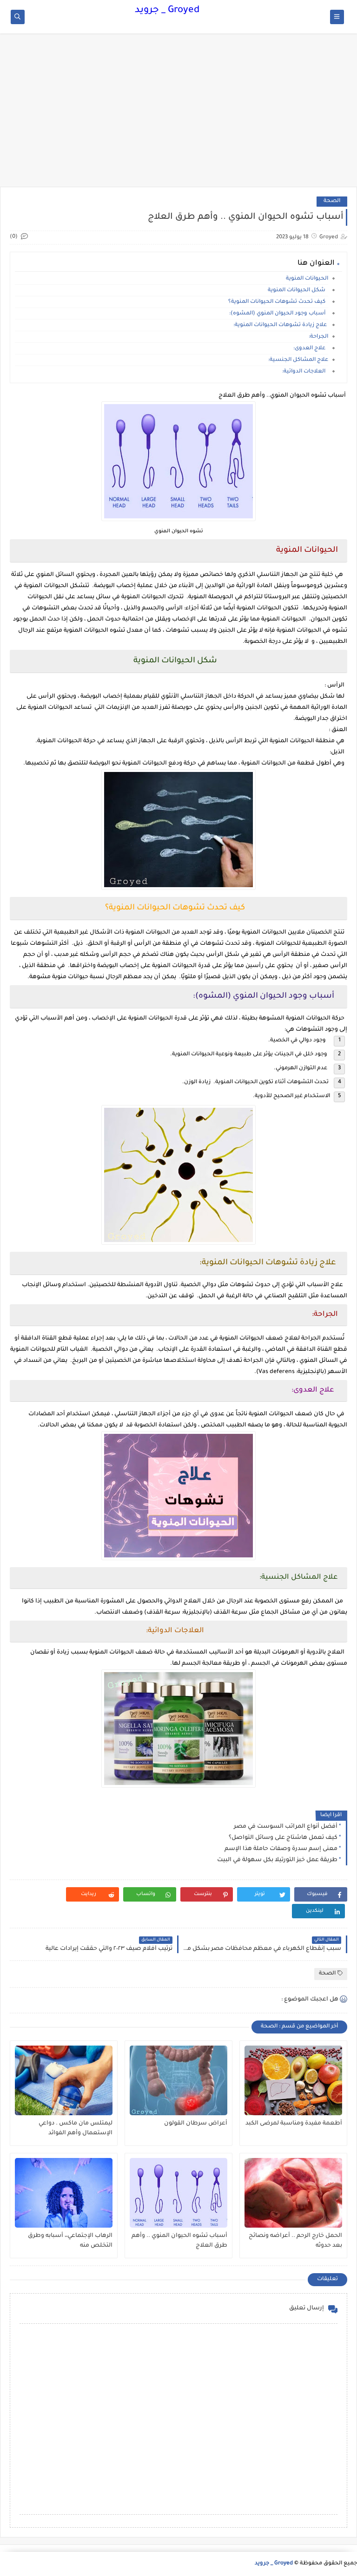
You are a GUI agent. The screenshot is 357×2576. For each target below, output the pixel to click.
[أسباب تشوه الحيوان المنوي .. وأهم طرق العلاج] (178, 2193)
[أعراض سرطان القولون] (178, 2080)
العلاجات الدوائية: (305, 372)
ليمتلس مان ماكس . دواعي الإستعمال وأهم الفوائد (76, 2128)
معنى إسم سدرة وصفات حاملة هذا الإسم (281, 1849)
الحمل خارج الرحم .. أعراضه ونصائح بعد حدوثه (295, 2241)
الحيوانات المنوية (307, 279)
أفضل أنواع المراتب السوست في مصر (286, 1827)
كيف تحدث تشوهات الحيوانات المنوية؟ (278, 302)
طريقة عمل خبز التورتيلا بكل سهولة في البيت (277, 1860)
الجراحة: (318, 337)
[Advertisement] (178, 115)
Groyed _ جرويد (167, 11)
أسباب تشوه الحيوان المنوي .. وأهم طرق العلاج (179, 2241)
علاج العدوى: (311, 349)
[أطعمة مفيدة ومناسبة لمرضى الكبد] (293, 2080)
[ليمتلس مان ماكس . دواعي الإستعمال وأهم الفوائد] (64, 2080)
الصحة (332, 201)
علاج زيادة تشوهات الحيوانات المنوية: (281, 325)
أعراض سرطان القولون (196, 2124)
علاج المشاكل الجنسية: (298, 360)
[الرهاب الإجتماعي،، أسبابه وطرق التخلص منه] (64, 2193)
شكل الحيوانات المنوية (298, 291)
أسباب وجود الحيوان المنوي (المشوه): (279, 314)
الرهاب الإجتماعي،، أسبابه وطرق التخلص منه (70, 2241)
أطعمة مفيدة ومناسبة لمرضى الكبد (294, 2124)
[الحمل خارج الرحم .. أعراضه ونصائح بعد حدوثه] (293, 2193)
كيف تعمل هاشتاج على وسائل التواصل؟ (283, 1838)
